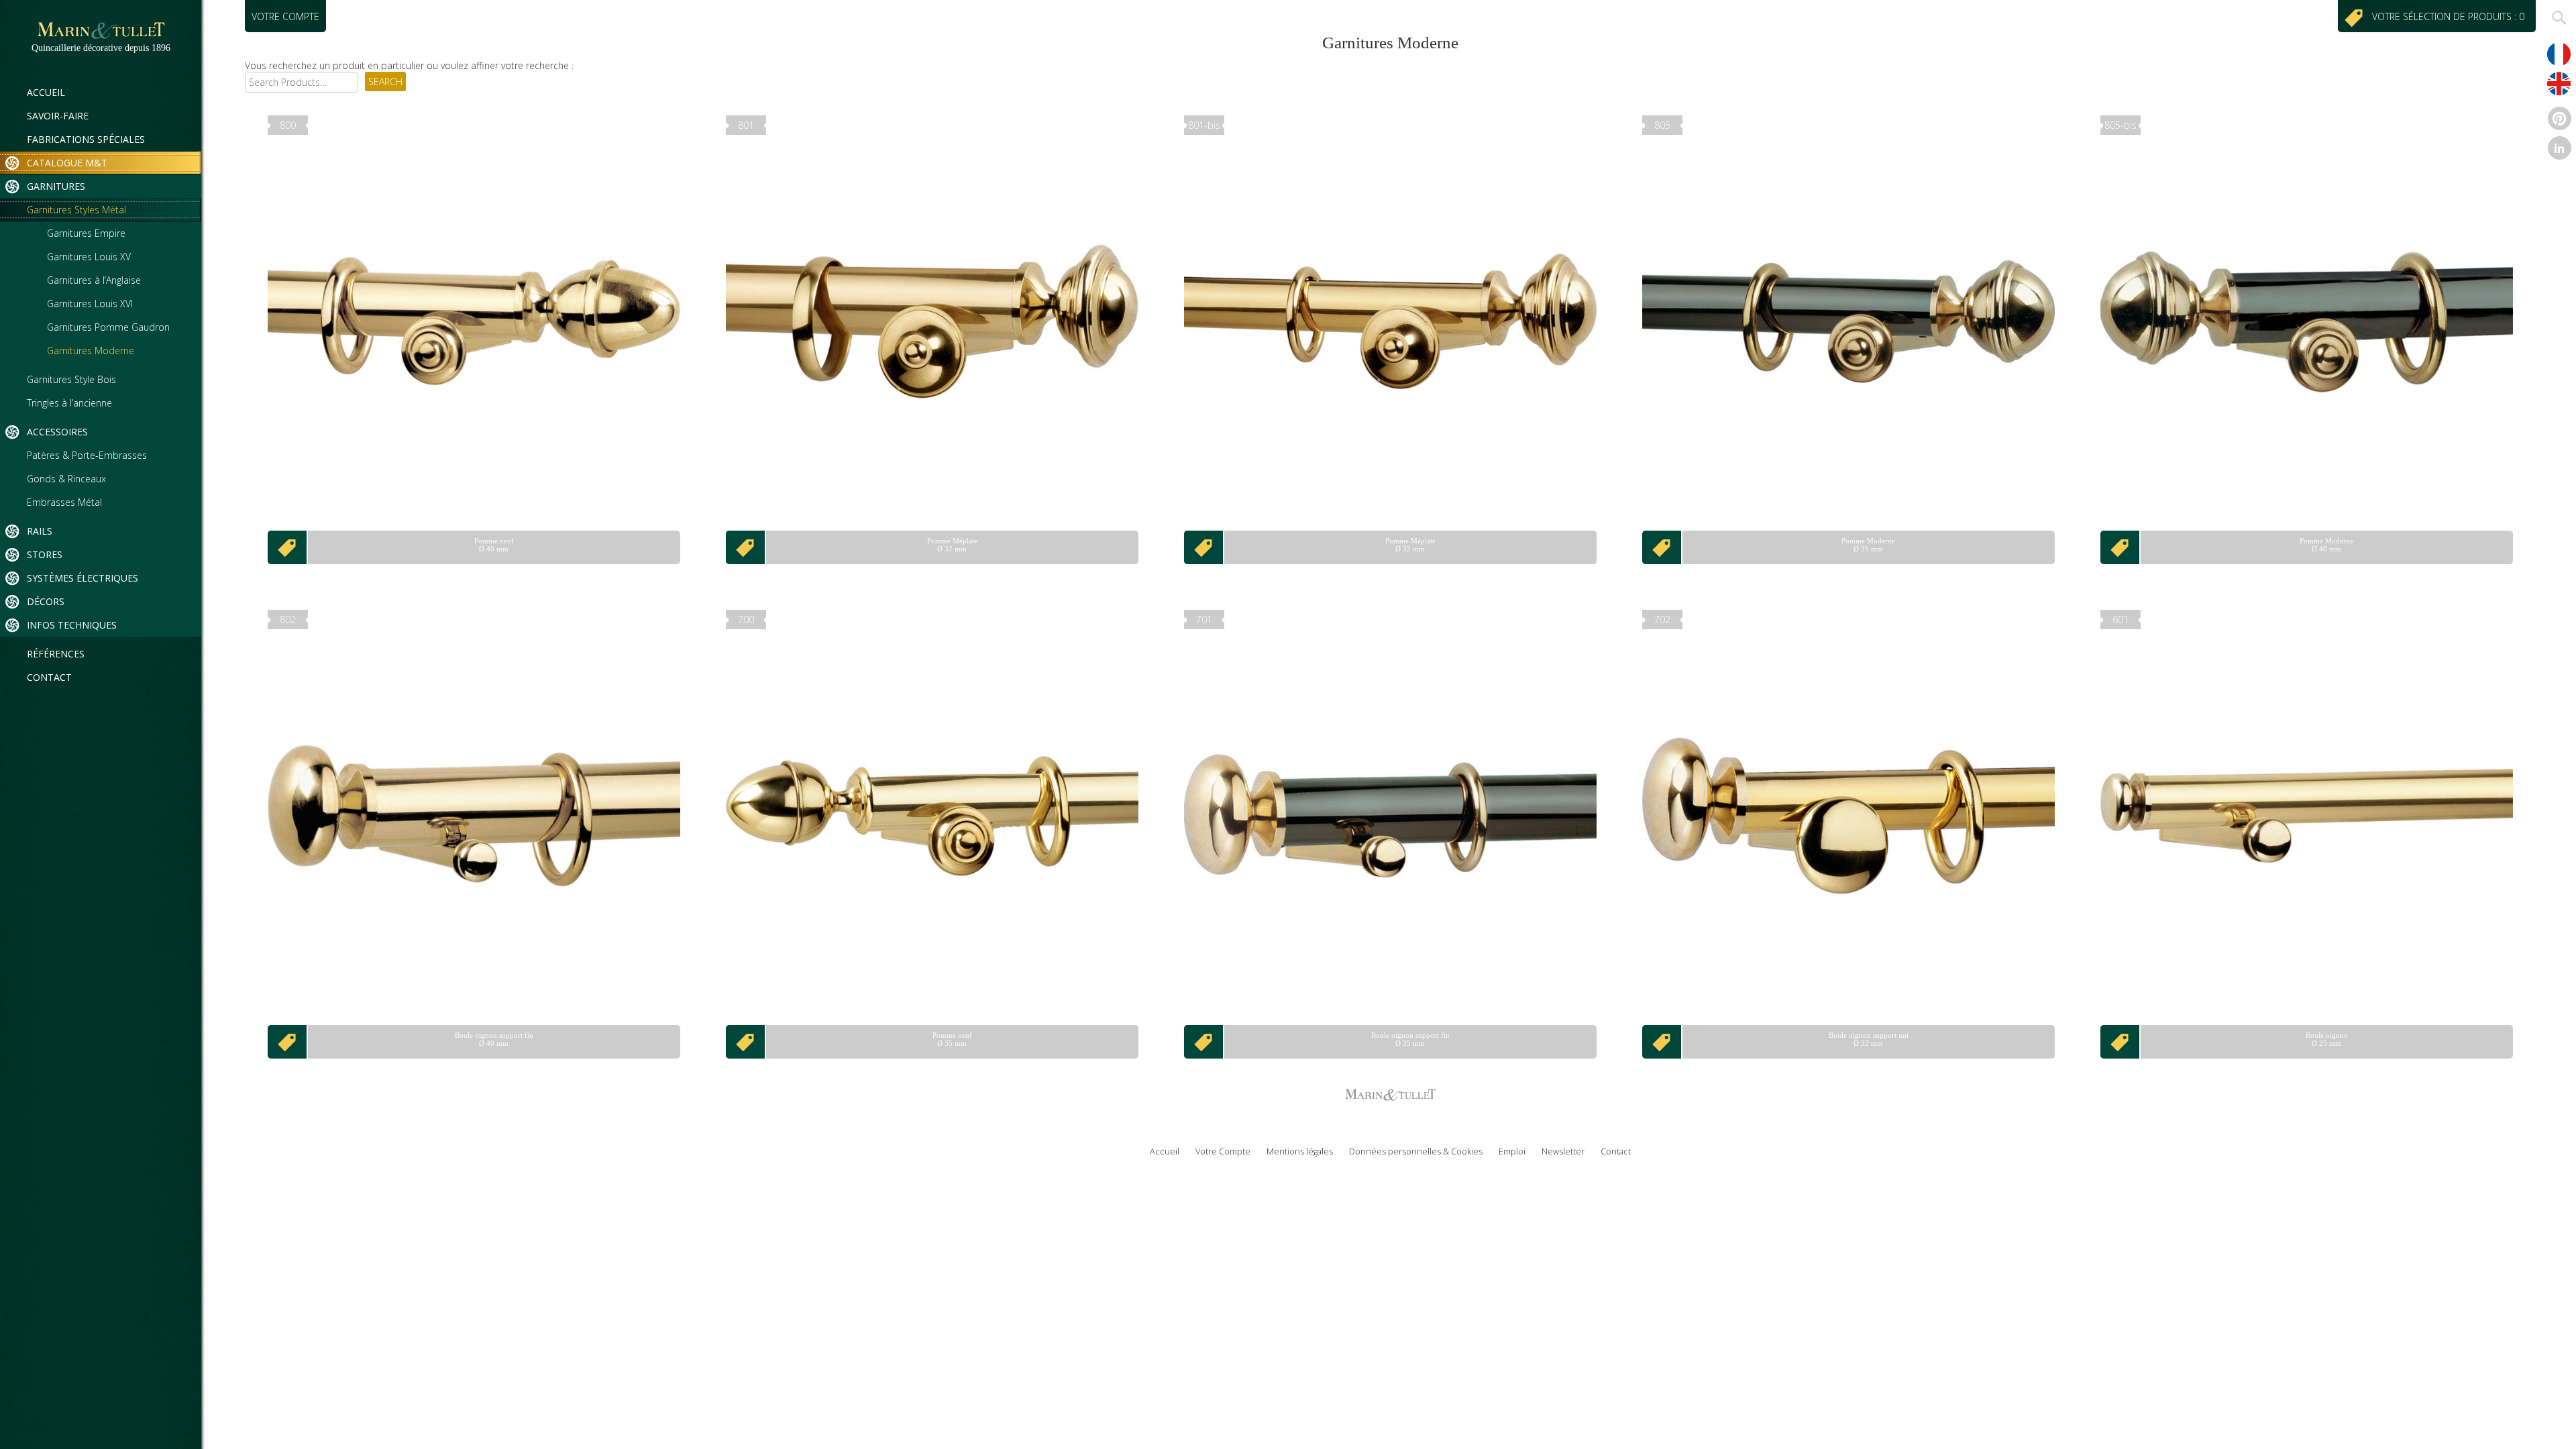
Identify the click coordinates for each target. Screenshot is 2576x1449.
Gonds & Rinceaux (66, 479)
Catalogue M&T (67, 163)
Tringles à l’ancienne (69, 403)
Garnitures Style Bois (71, 379)
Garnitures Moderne (91, 351)
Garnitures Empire (86, 233)
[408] (746, 1042)
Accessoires (57, 432)
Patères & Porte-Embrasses (87, 455)
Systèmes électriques (83, 578)
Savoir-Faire (58, 116)
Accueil (46, 92)
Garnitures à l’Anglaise (94, 280)
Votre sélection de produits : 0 (2451, 16)
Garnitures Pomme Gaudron (108, 327)
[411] (2121, 1042)
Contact (49, 677)
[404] (1204, 547)
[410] (1662, 1042)
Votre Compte (1223, 1151)
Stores (45, 554)
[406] (2121, 547)
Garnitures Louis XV (89, 257)
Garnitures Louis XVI (90, 304)
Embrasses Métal (64, 502)
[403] (746, 547)
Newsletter (1563, 1151)
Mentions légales (1300, 1151)
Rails (40, 531)
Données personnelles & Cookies (1416, 1151)
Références (56, 654)
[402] (288, 547)
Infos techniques (72, 625)
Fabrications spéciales (86, 139)
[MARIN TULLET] (101, 37)
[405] (1662, 547)
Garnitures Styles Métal (76, 210)
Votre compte (285, 16)
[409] (1204, 1042)
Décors (46, 601)
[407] (288, 1042)
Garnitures (56, 186)
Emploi (1512, 1151)
